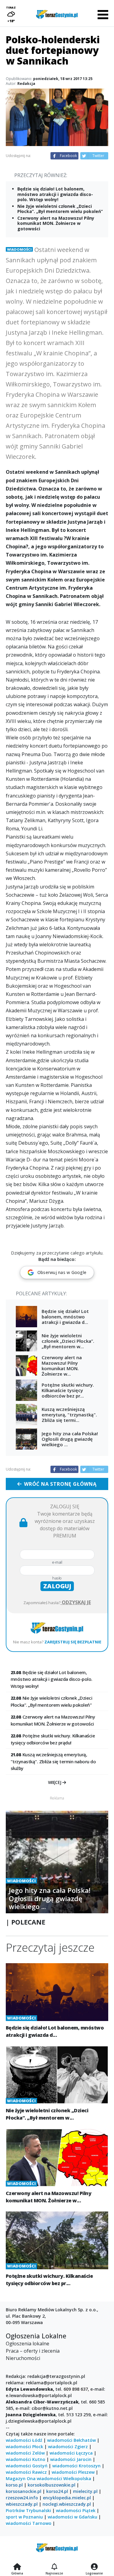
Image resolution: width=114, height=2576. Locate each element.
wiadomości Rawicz (26, 2472)
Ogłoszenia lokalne (28, 2344)
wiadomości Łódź (24, 2440)
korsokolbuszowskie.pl (52, 2485)
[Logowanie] (94, 2567)
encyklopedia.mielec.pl (67, 2498)
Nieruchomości (23, 2358)
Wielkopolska (77, 2478)
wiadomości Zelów (25, 2453)
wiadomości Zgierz (68, 2447)
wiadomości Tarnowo (29, 2523)
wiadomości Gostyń (27, 2466)
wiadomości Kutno (26, 2459)
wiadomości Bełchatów (71, 2440)
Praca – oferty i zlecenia (33, 2351)
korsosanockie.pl (24, 2491)
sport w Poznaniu (24, 2517)
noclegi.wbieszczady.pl (67, 2504)
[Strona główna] (17, 2567)
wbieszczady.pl (22, 2504)
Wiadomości (19, 249)
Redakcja (26, 84)
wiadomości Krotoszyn (76, 2466)
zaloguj (57, 1586)
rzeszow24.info (22, 2498)
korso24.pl (57, 2491)
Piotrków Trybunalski (28, 2510)
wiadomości (49, 2478)
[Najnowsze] (54, 2567)
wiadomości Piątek (76, 2510)
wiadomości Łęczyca (71, 2453)
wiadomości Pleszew (73, 2472)
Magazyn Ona (21, 2478)
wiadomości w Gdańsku (73, 2517)
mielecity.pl (85, 2491)
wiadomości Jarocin (71, 2459)
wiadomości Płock (24, 2447)
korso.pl (14, 2485)
